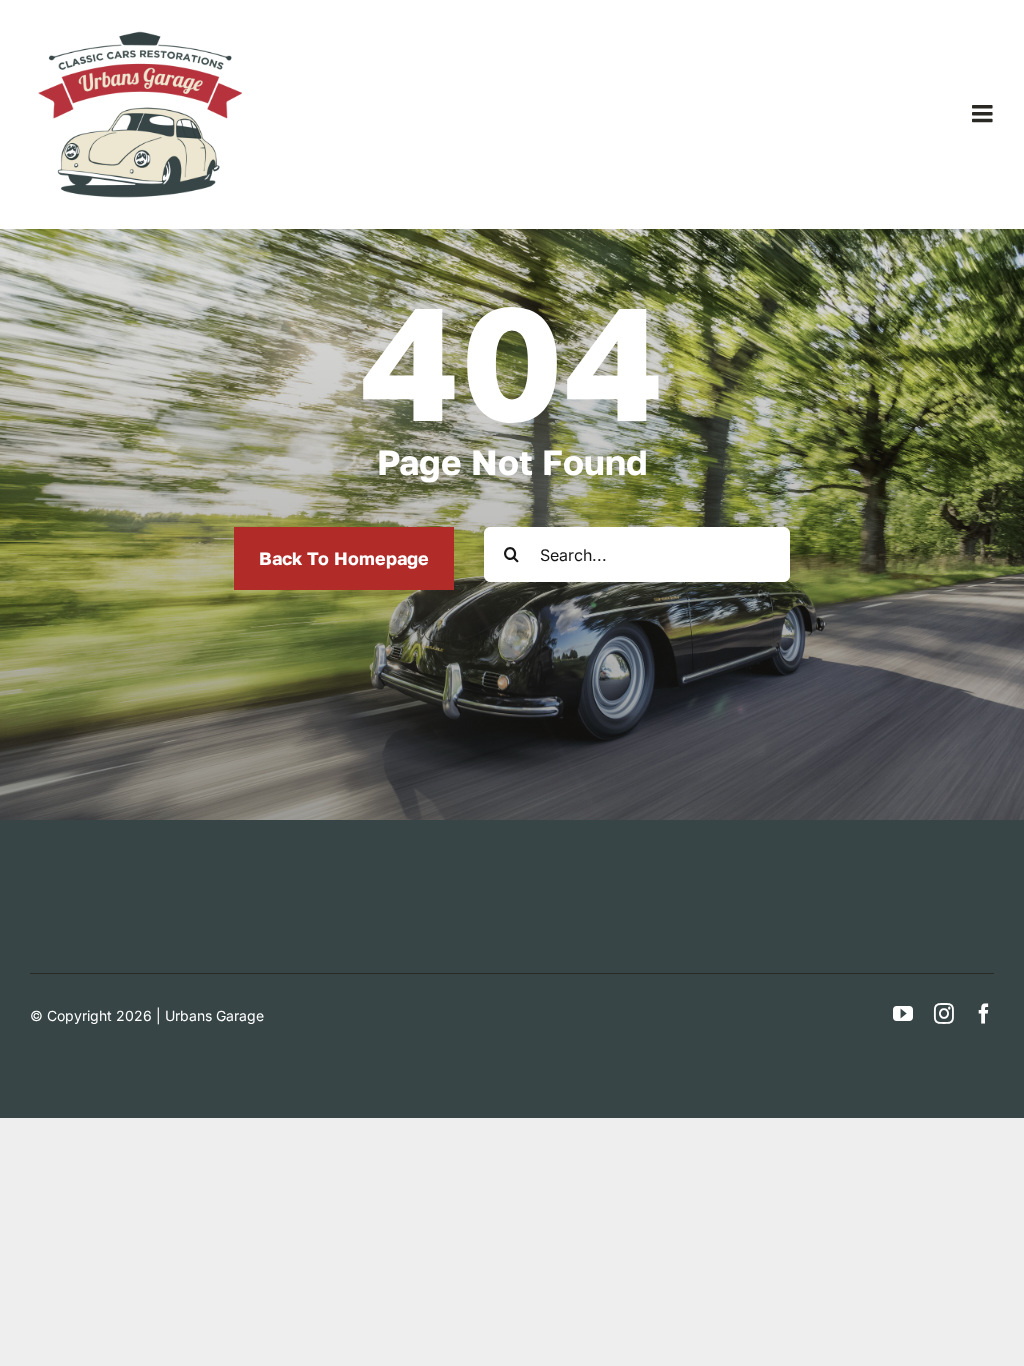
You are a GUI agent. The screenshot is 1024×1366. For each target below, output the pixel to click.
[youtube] (903, 1014)
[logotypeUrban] (140, 30)
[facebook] (984, 1014)
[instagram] (944, 1014)
